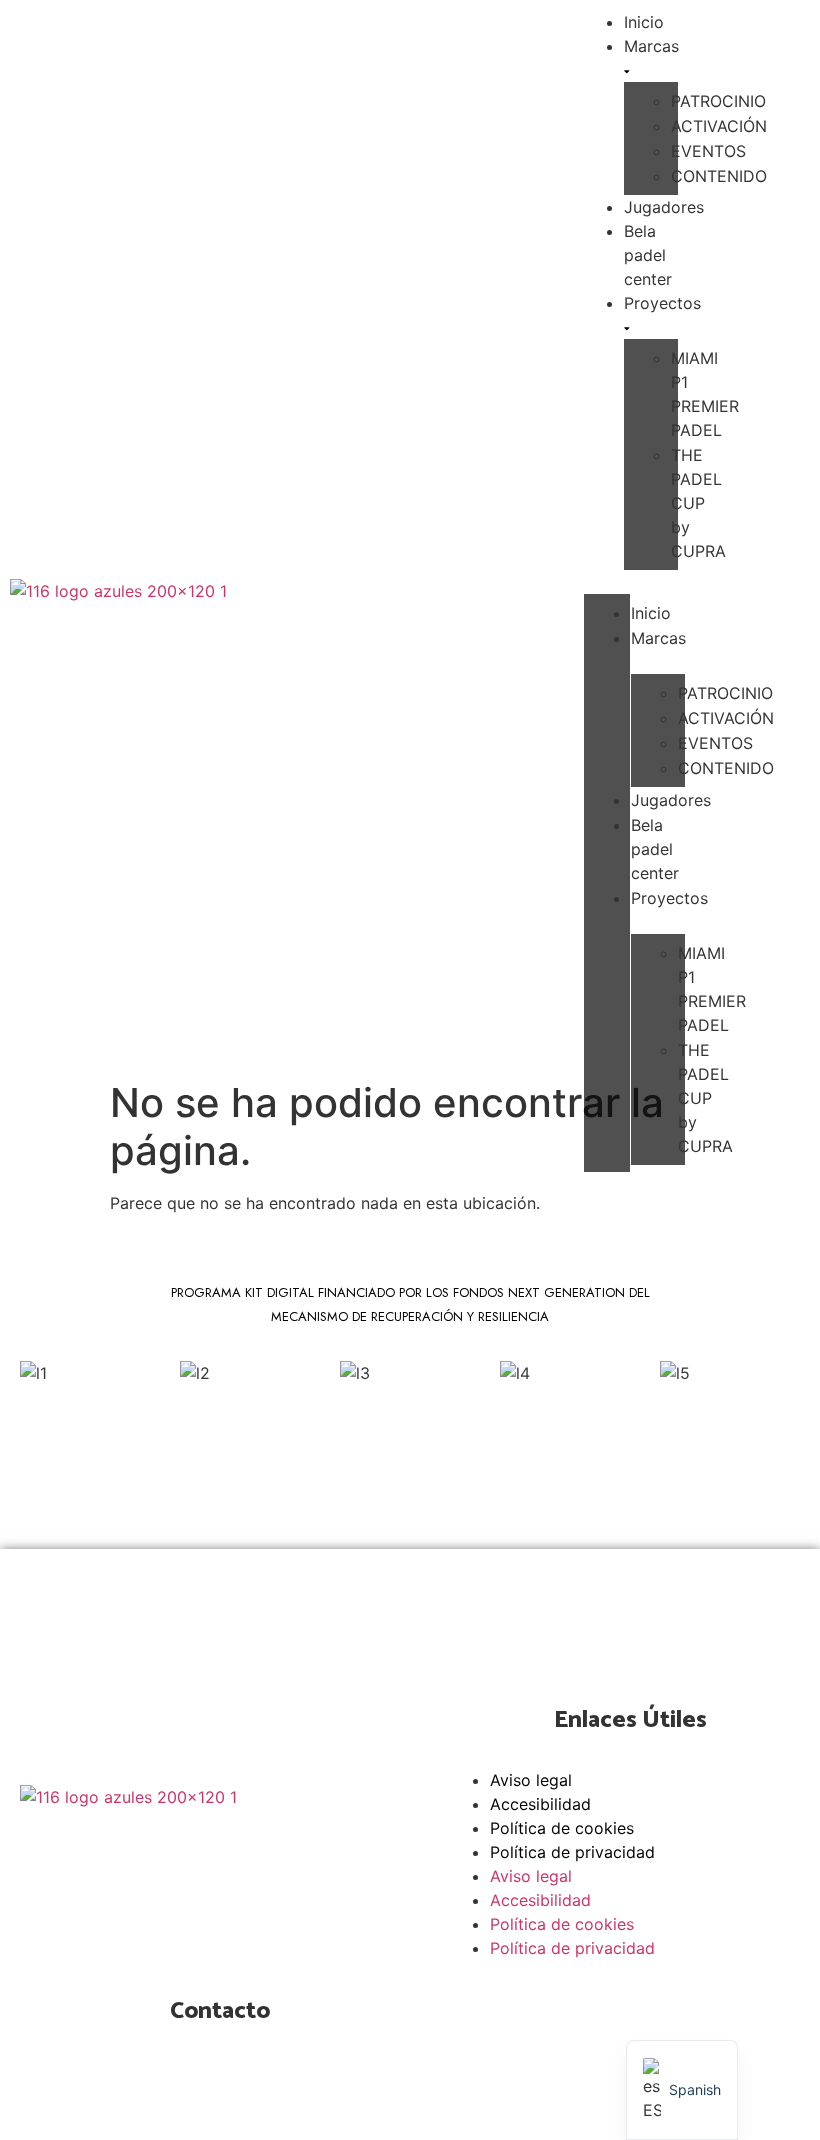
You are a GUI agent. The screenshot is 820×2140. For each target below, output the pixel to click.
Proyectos (662, 303)
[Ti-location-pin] (183, 2084)
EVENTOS (708, 151)
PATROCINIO (718, 101)
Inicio (651, 613)
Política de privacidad (572, 1852)
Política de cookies (562, 1828)
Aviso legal (531, 1780)
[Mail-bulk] (248, 2084)
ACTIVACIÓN (719, 126)
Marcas (651, 46)
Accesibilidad (540, 1804)
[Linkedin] (280, 1854)
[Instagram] (150, 1854)
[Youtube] (215, 1854)
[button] (607, 582)
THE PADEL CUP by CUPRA (698, 503)
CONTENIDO (719, 176)
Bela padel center (648, 255)
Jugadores (664, 207)
